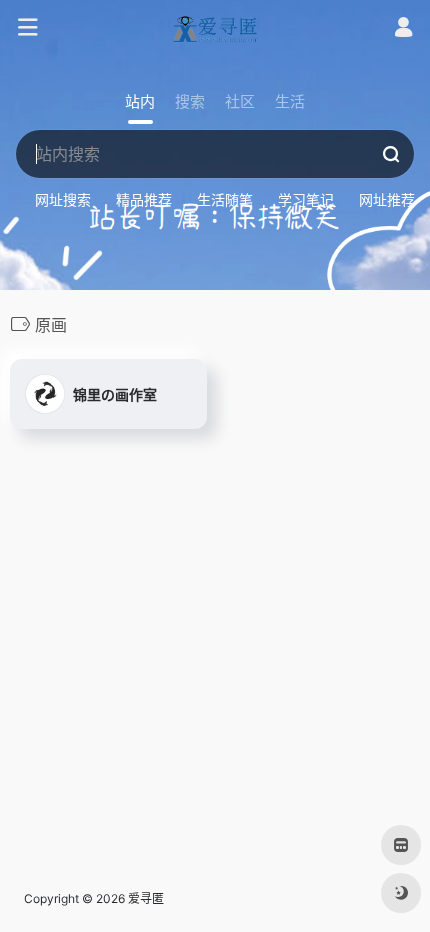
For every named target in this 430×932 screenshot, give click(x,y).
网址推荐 (387, 199)
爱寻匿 (146, 898)
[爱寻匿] (215, 28)
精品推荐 (144, 199)
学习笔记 (306, 199)
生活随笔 (225, 199)
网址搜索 (63, 199)
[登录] (403, 29)
